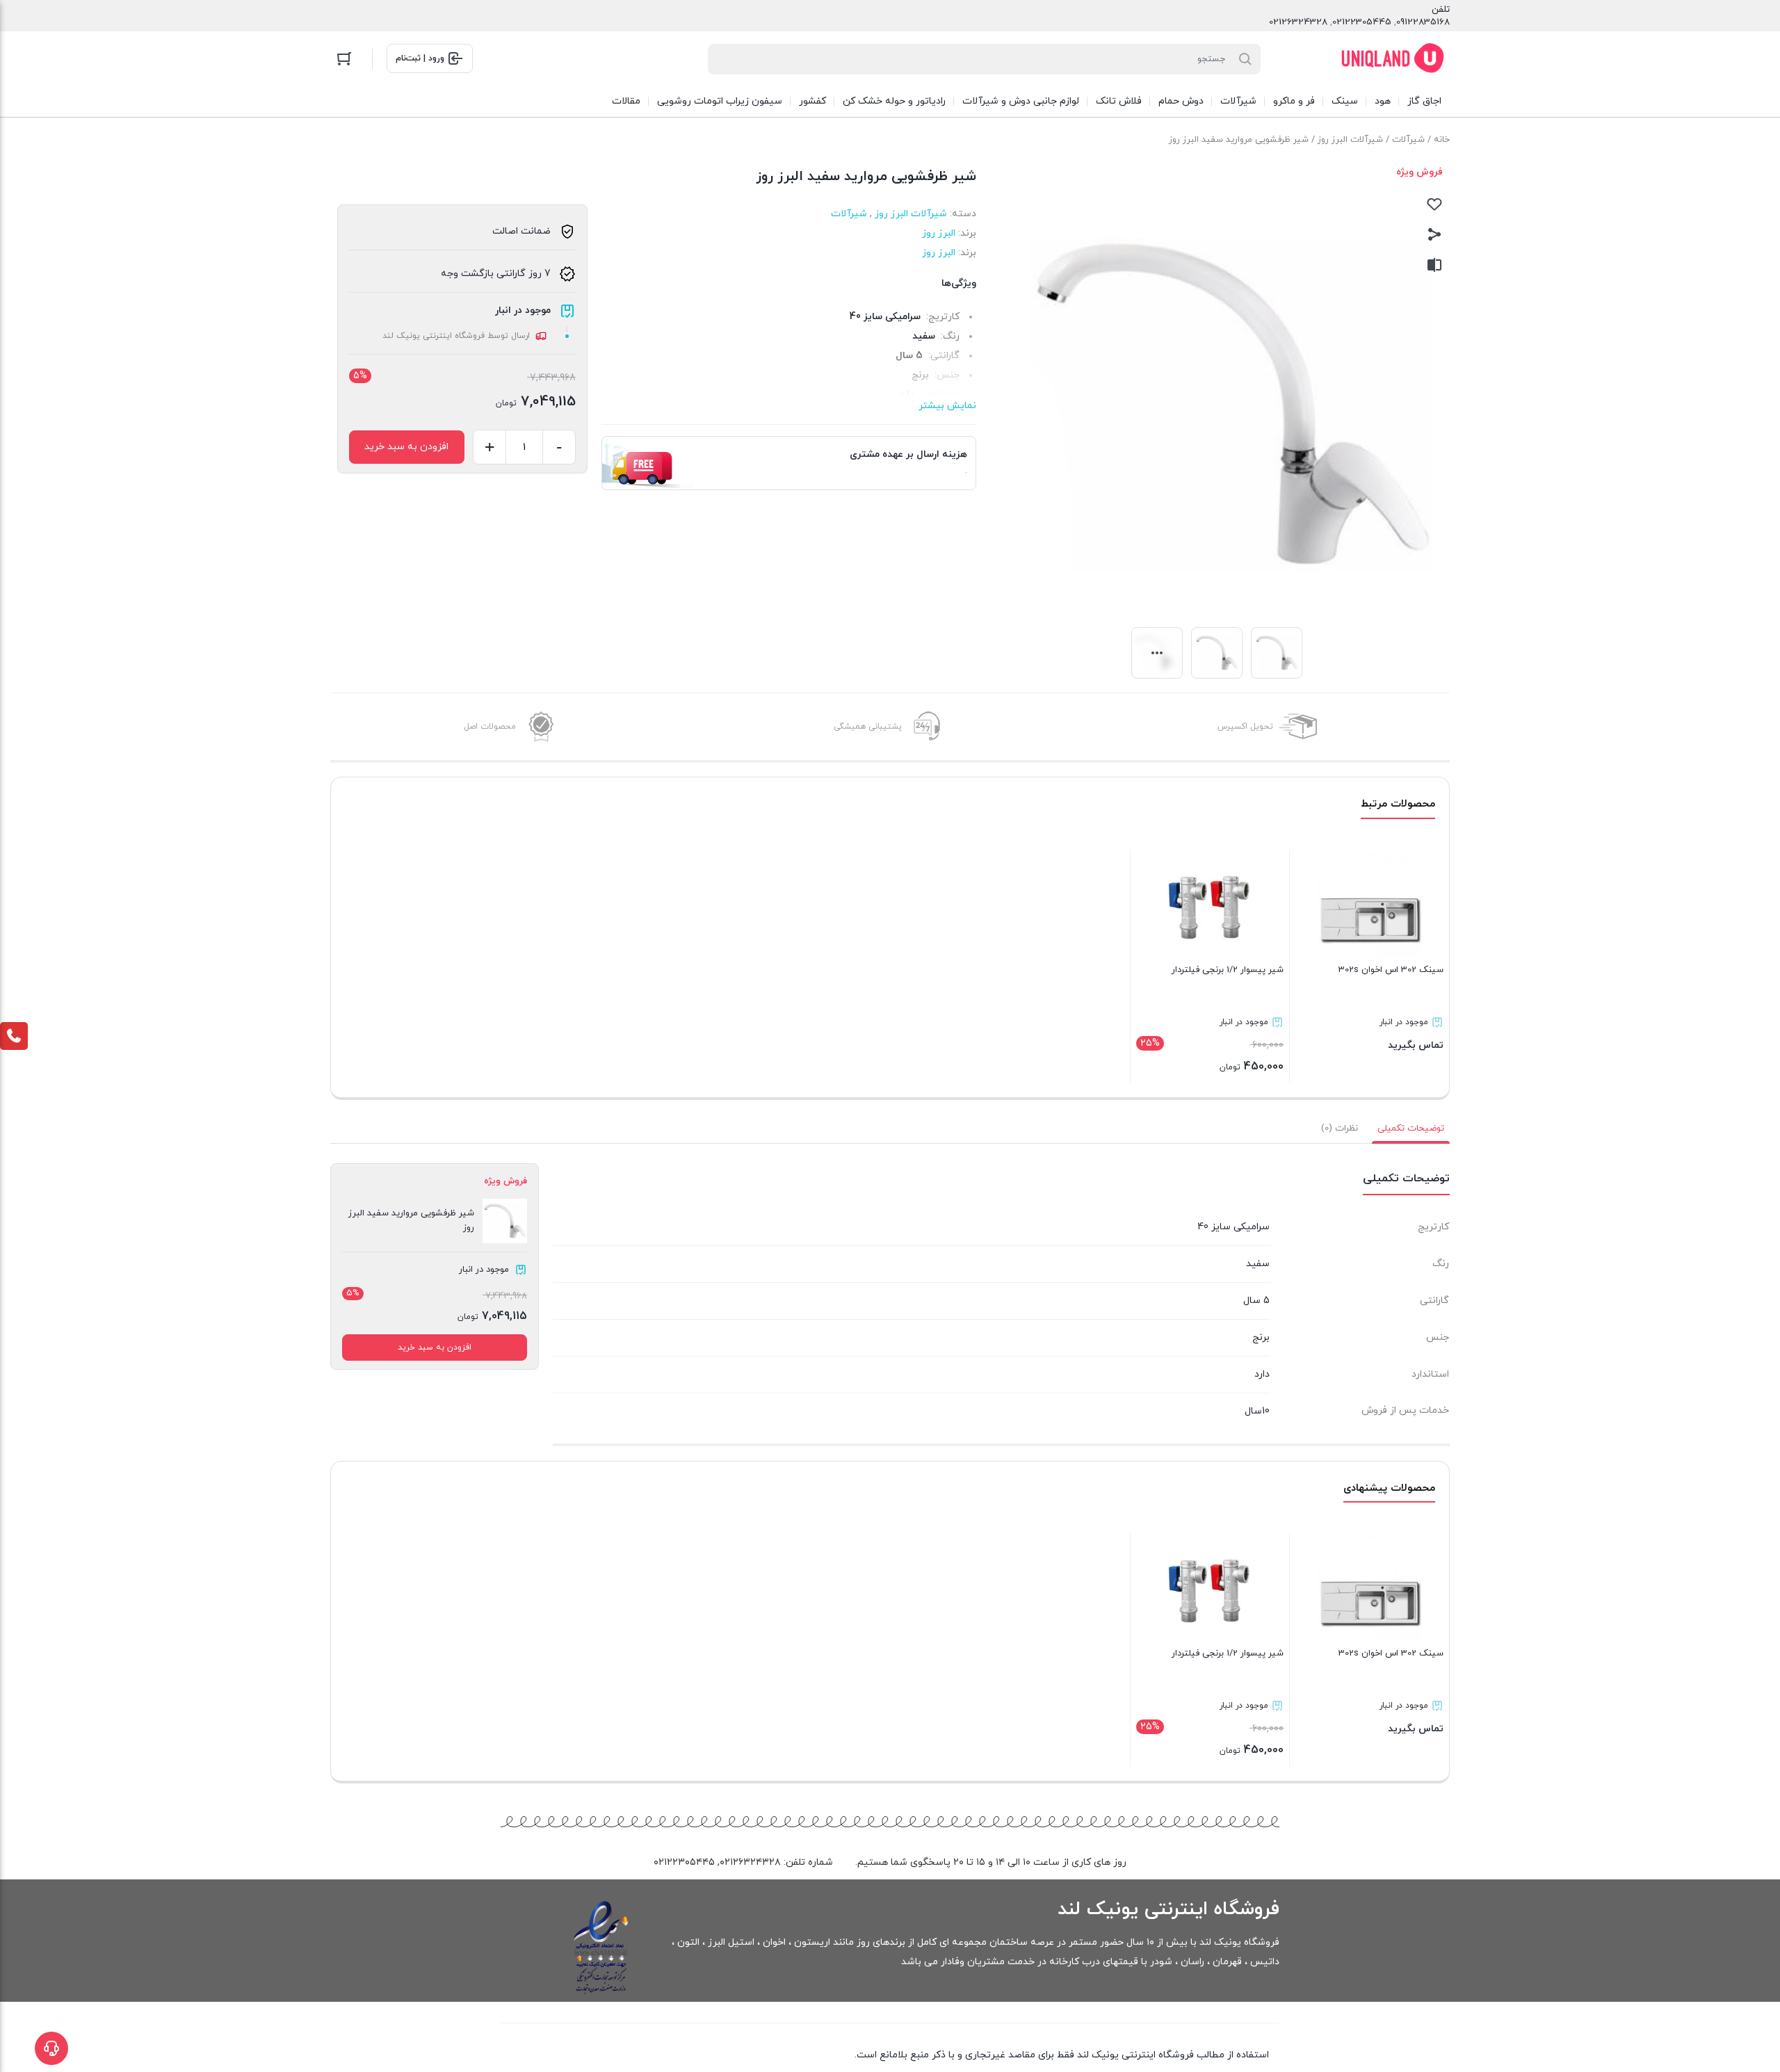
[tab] (1411, 1128)
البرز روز (939, 233)
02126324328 (1298, 22)
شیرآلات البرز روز (1350, 140)
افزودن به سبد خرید (406, 447)
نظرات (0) (1340, 1128)
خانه (1442, 140)
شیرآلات (1408, 140)
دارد (1262, 1374)
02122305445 (1362, 22)
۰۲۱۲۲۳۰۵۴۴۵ (684, 1862)
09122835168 (1423, 22)
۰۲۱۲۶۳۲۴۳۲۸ (750, 1862)
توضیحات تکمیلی (1411, 1128)
